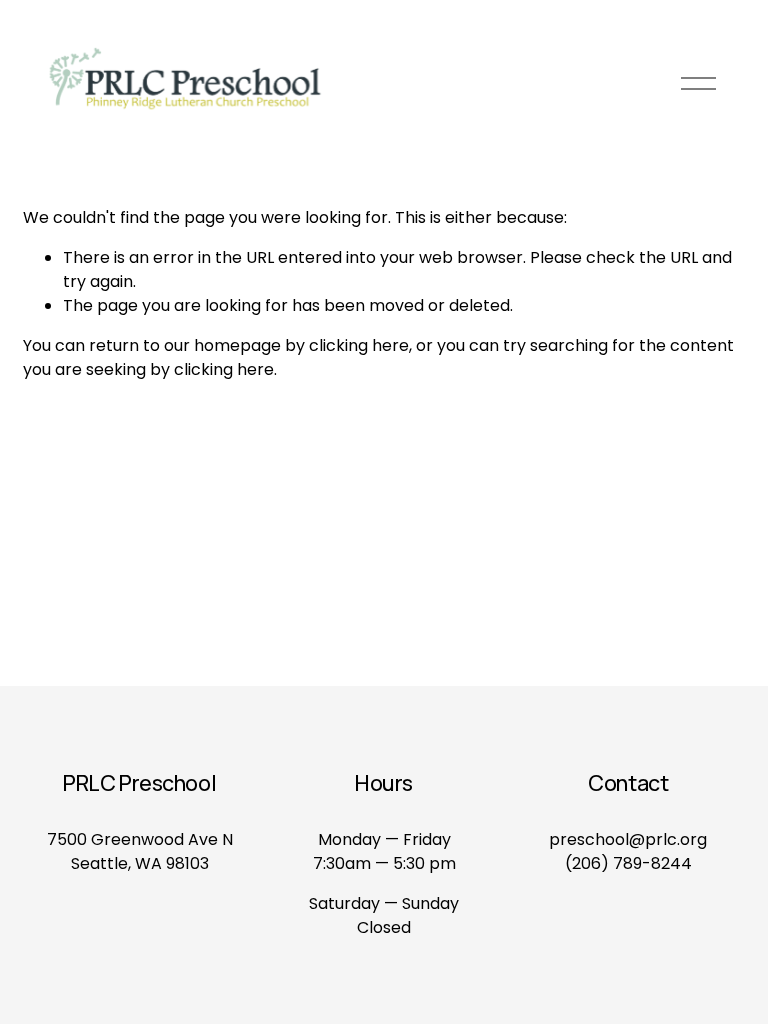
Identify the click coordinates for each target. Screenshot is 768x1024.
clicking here (359, 345)
